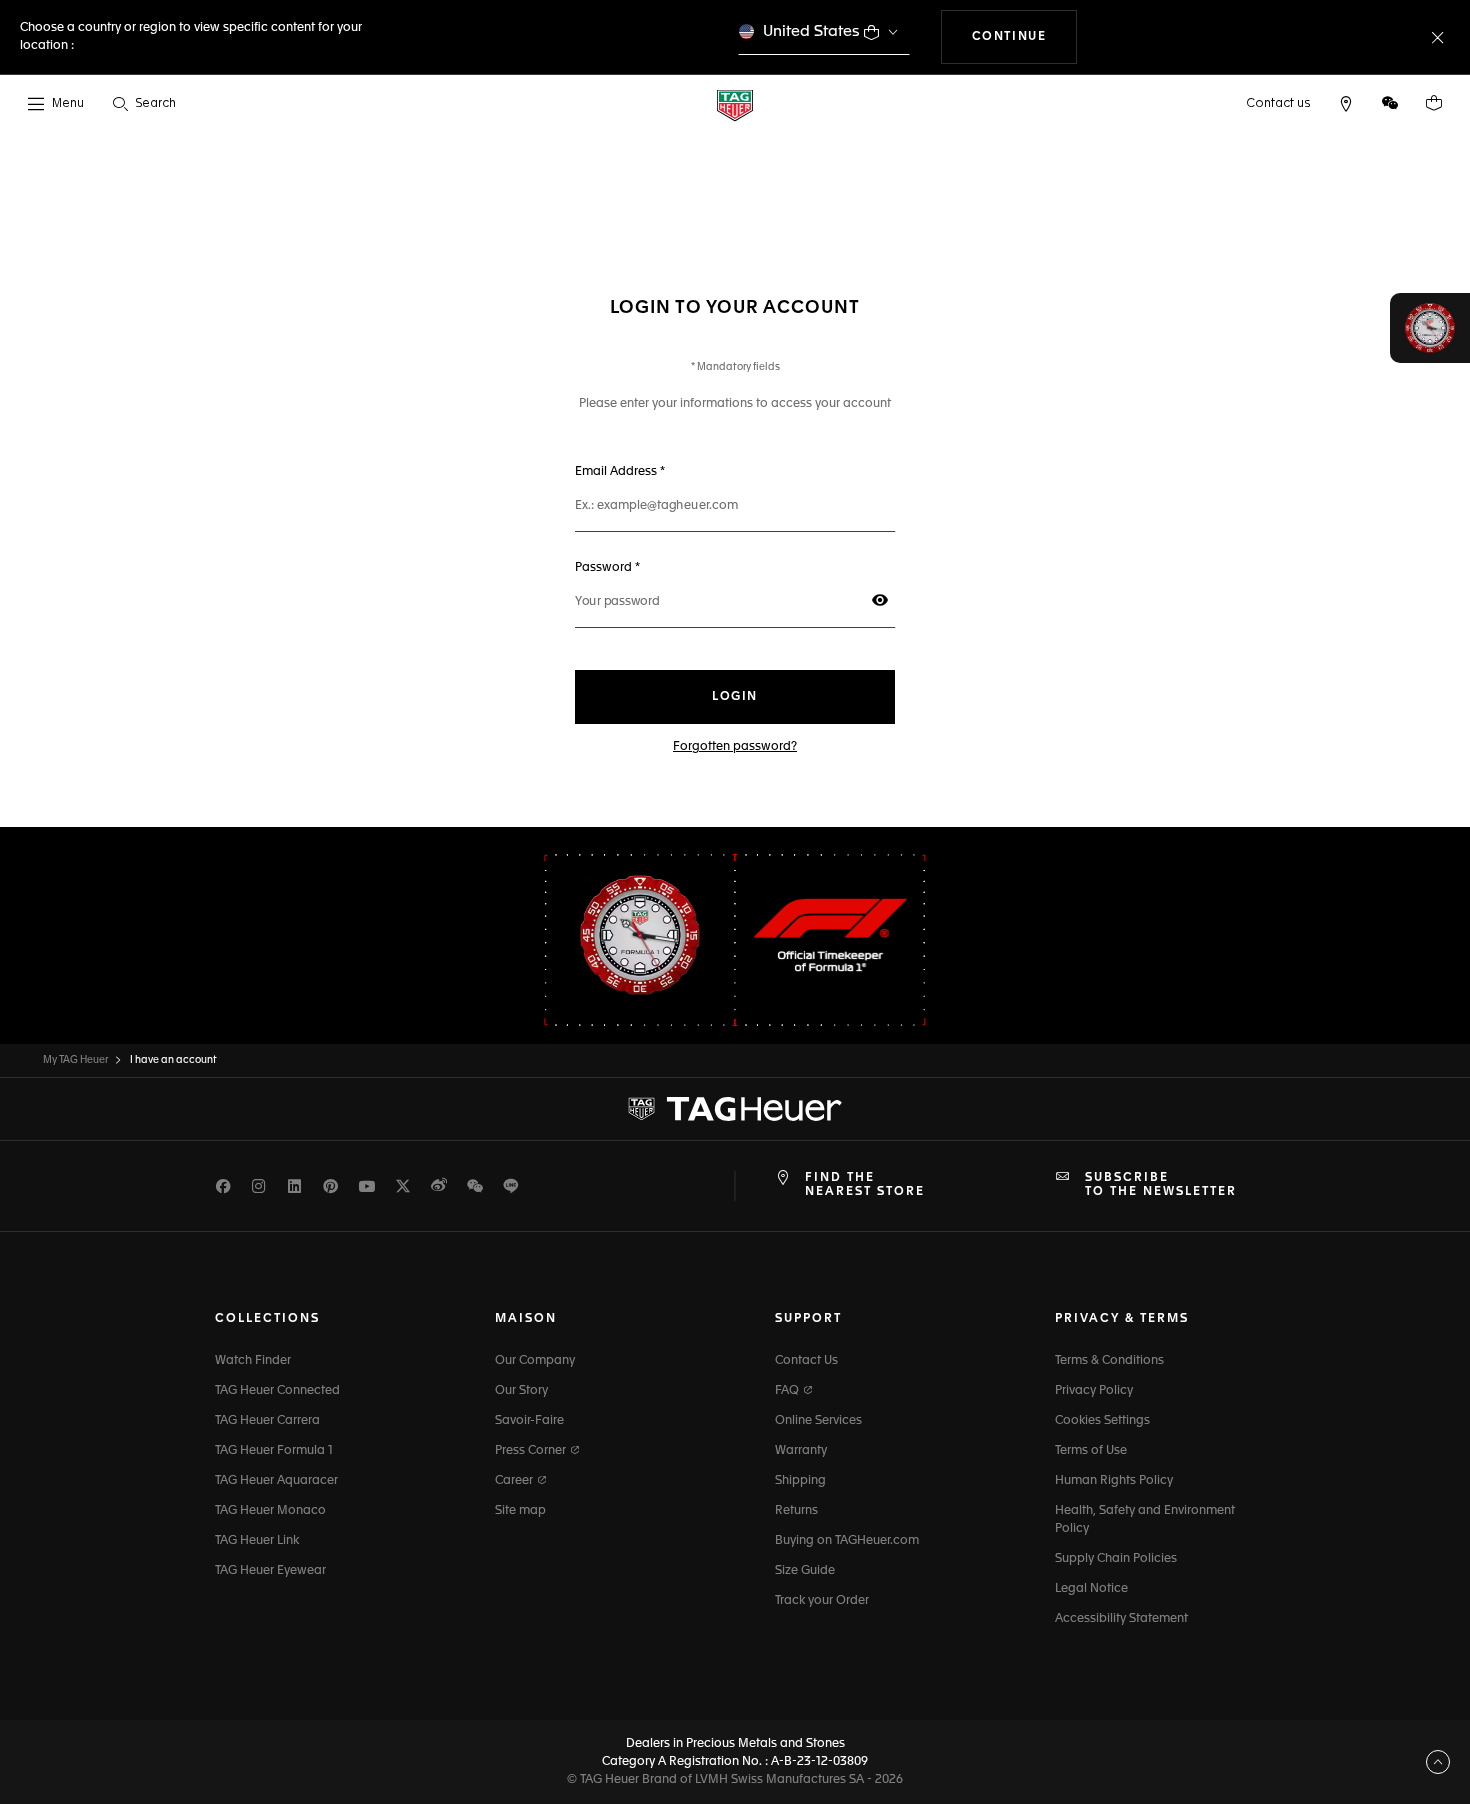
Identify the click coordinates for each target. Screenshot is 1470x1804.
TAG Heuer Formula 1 (274, 1451)
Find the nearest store (865, 1185)
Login (735, 697)
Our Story (521, 1391)
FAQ (788, 1391)
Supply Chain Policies (1116, 1559)
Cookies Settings (1102, 1421)
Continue (1025, 36)
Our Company (535, 1361)
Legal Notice (1091, 1589)
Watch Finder (253, 1361)
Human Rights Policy (1114, 1481)
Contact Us (806, 1361)
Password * (655, 567)
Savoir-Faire (529, 1421)
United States (811, 31)
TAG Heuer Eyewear (270, 1571)
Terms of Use (1091, 1451)
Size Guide (805, 1571)
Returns (796, 1511)
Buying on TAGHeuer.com (847, 1541)
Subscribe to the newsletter (1161, 1185)
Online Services (818, 1421)
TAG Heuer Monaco (270, 1511)
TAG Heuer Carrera (267, 1421)
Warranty (801, 1451)
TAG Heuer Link (257, 1541)
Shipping (800, 1481)
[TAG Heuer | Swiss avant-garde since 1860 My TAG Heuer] (735, 1109)
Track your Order (822, 1601)
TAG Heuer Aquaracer (276, 1481)
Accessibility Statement (1121, 1619)
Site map (520, 1511)
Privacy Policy (1094, 1391)
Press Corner (532, 1451)
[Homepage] (735, 104)
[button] (1390, 103)
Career (515, 1481)
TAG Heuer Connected (277, 1391)
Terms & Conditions (1109, 1361)
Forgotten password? (735, 747)
